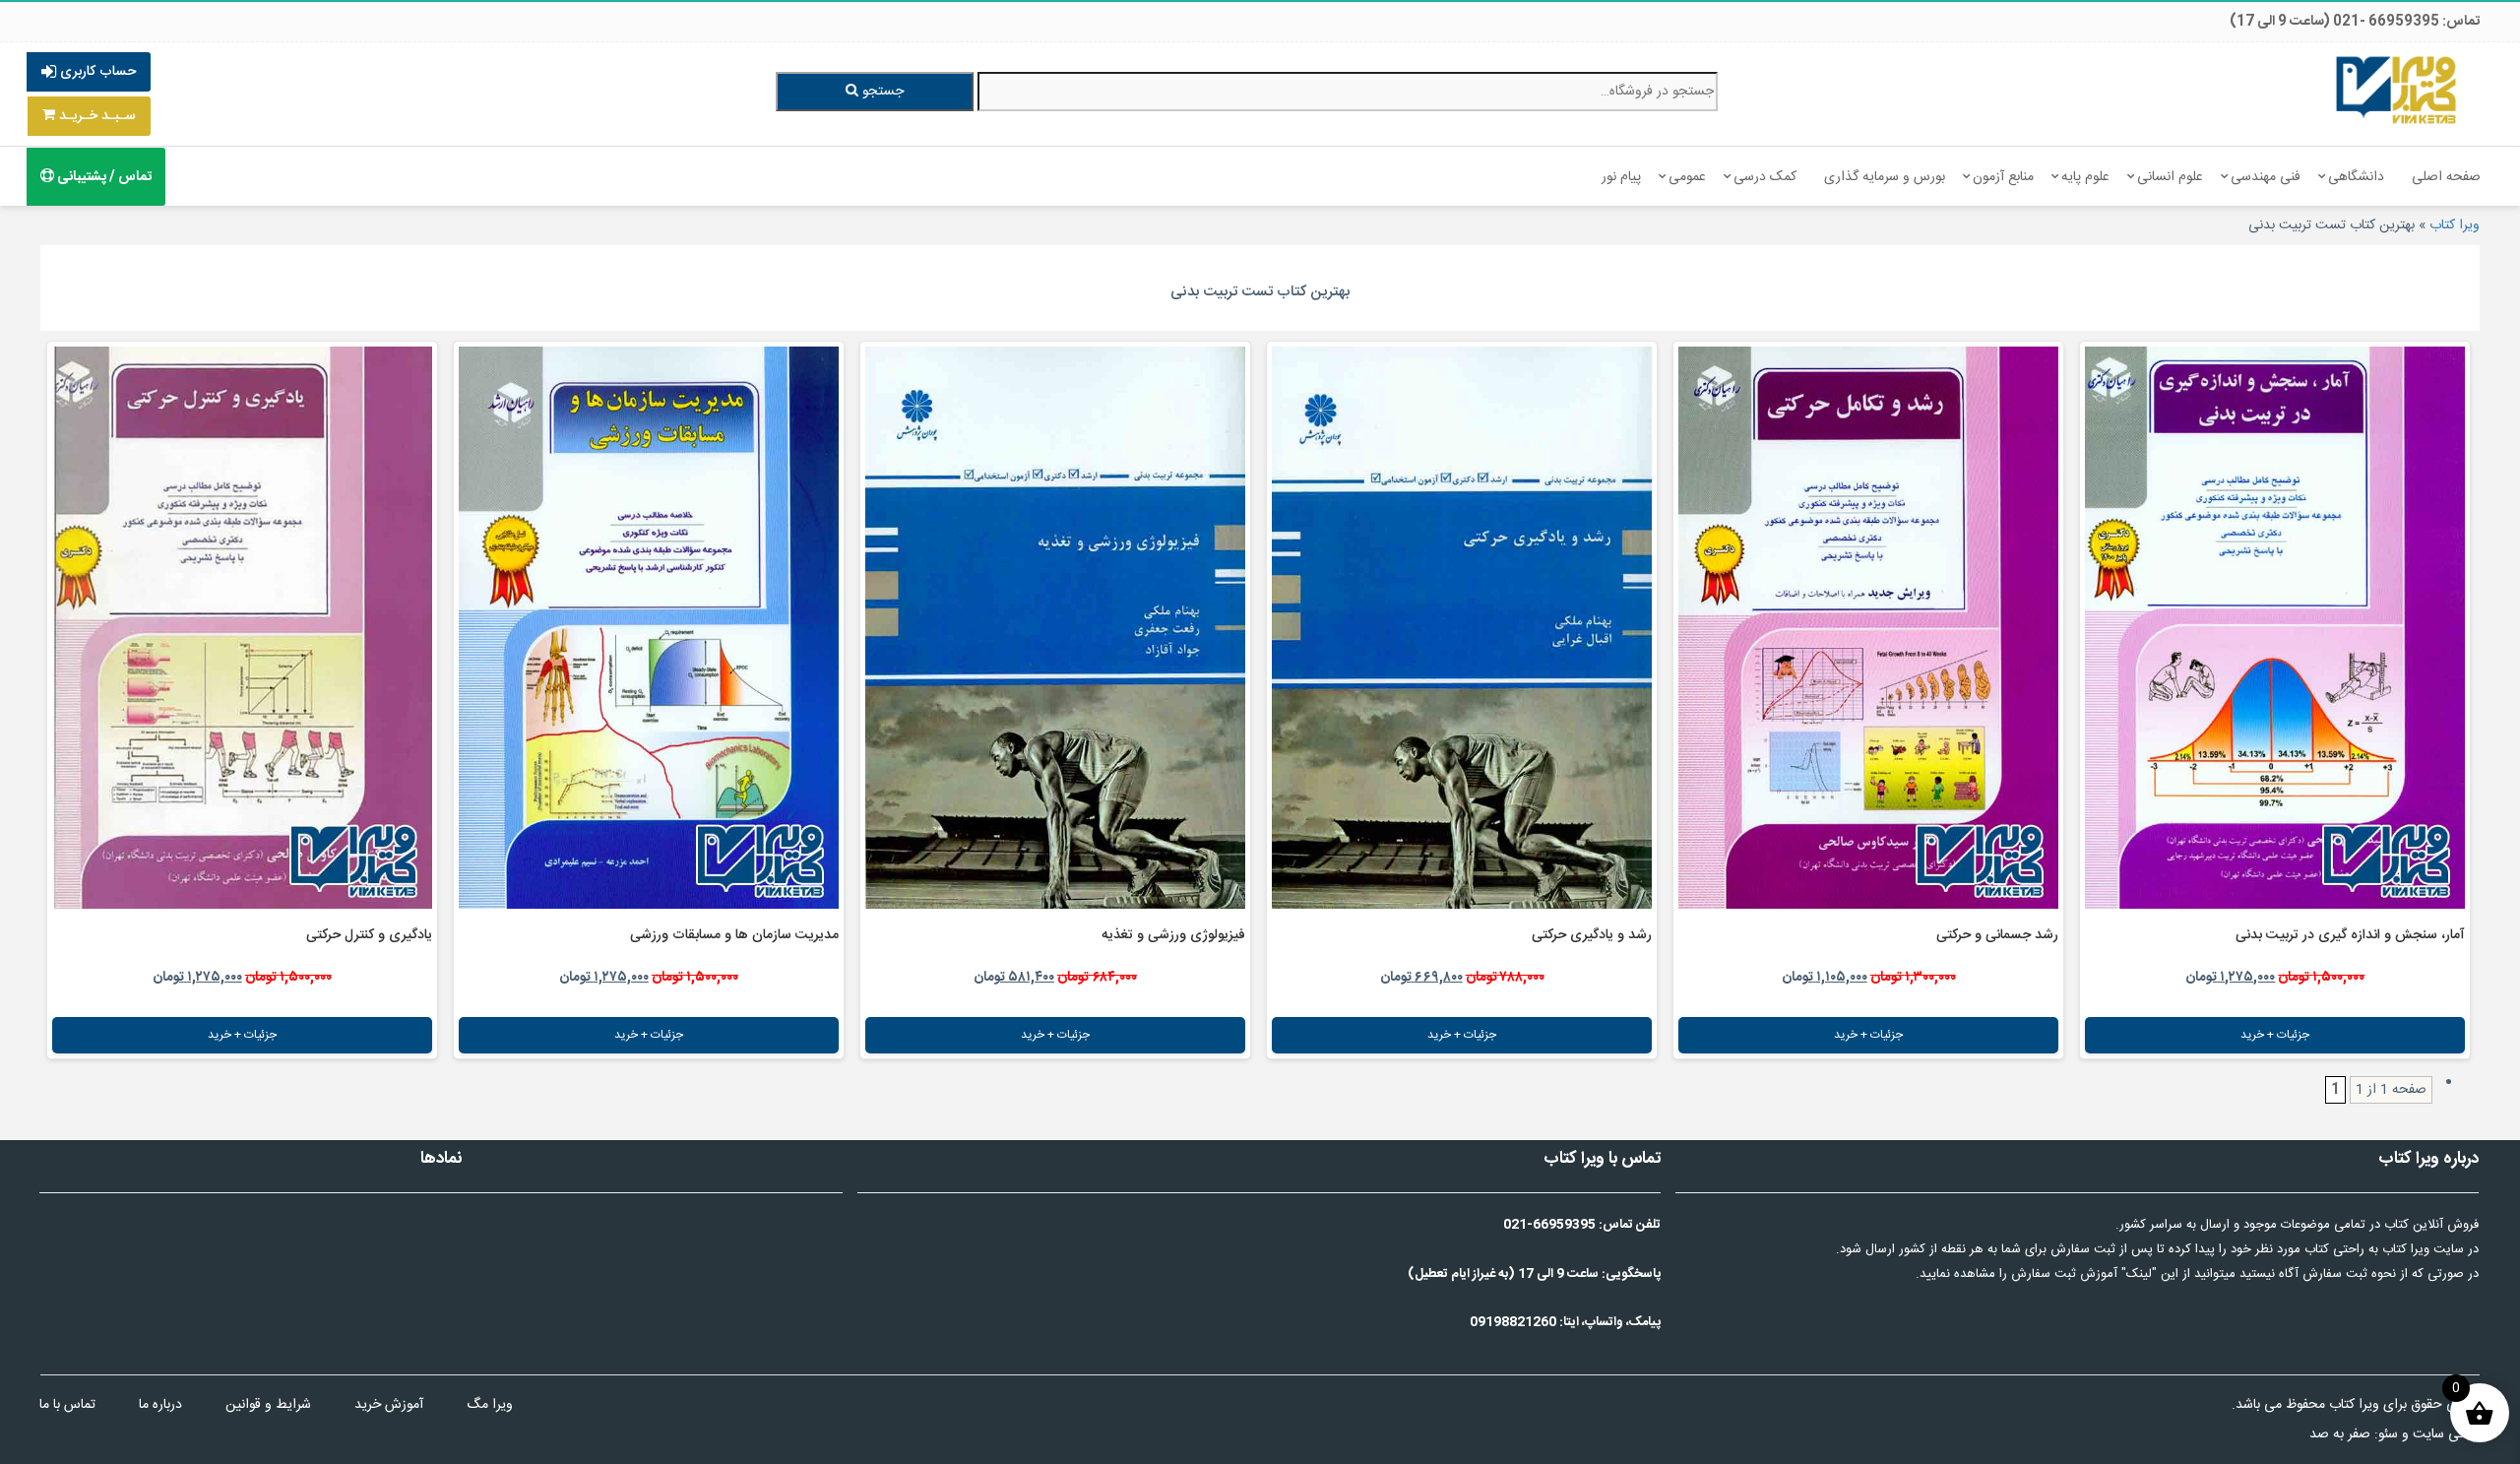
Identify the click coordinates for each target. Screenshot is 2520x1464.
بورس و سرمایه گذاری (1885, 177)
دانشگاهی (2356, 177)
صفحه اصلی (2446, 177)
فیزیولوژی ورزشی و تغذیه (1173, 935)
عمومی (1687, 177)
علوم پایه (2085, 177)
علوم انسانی (2170, 177)
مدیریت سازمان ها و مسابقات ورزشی (734, 935)
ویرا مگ (490, 1405)
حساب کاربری (96, 72)
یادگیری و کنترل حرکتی (369, 935)
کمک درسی (1765, 177)
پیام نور (1621, 177)
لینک (2139, 1274)
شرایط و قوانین (268, 1405)
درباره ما (160, 1405)
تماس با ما (67, 1405)
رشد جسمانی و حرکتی (1997, 935)
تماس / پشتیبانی (103, 177)
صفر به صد (2340, 1434)
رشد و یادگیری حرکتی (1592, 935)
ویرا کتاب (2455, 225)
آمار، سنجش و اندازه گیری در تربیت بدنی (2350, 935)
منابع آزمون (2003, 177)
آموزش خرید (389, 1405)
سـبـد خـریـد (95, 116)
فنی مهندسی (2266, 177)
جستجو (881, 92)
